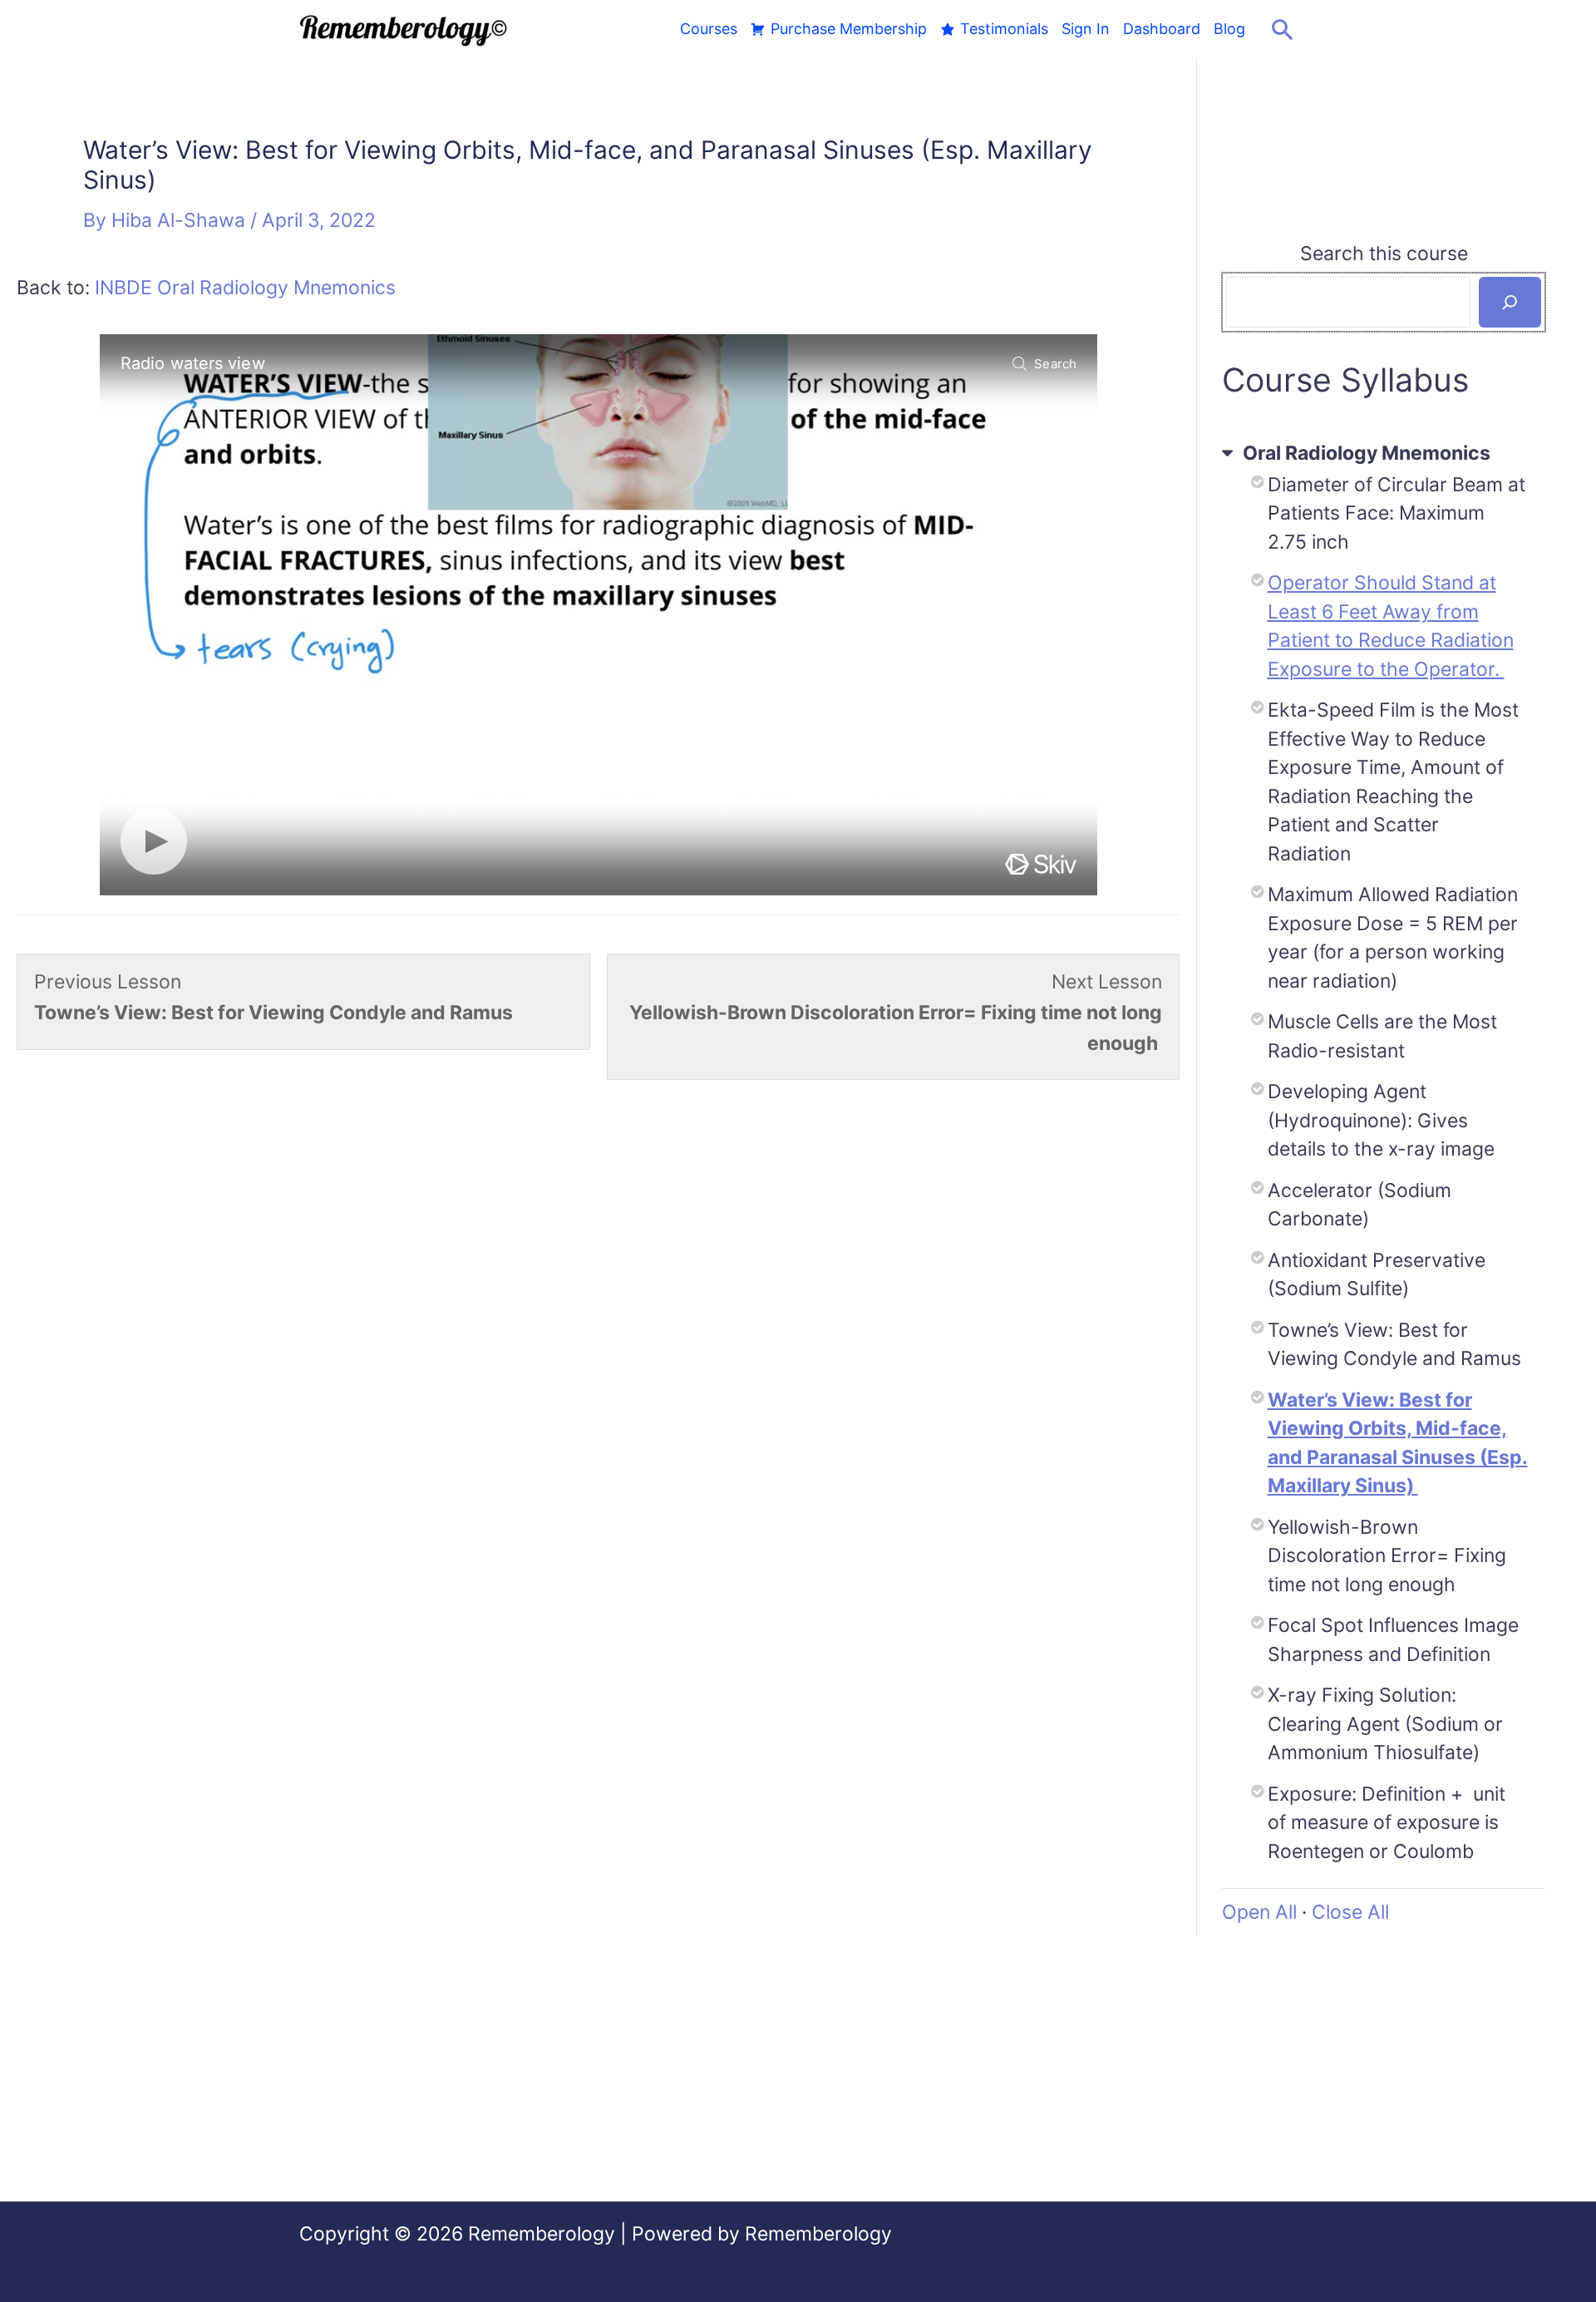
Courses (709, 29)
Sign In (1086, 29)
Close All (1350, 1912)
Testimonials (1004, 29)
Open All (1259, 1912)
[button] (1283, 29)
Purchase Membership (849, 29)
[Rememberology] (404, 27)
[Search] (1510, 302)
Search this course (1384, 254)
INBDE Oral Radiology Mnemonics (245, 288)
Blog (1229, 29)
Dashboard (1162, 29)
